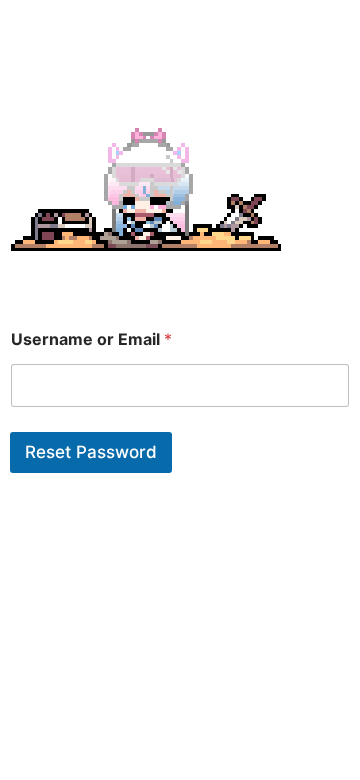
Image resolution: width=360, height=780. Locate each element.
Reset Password (91, 452)
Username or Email (91, 339)
